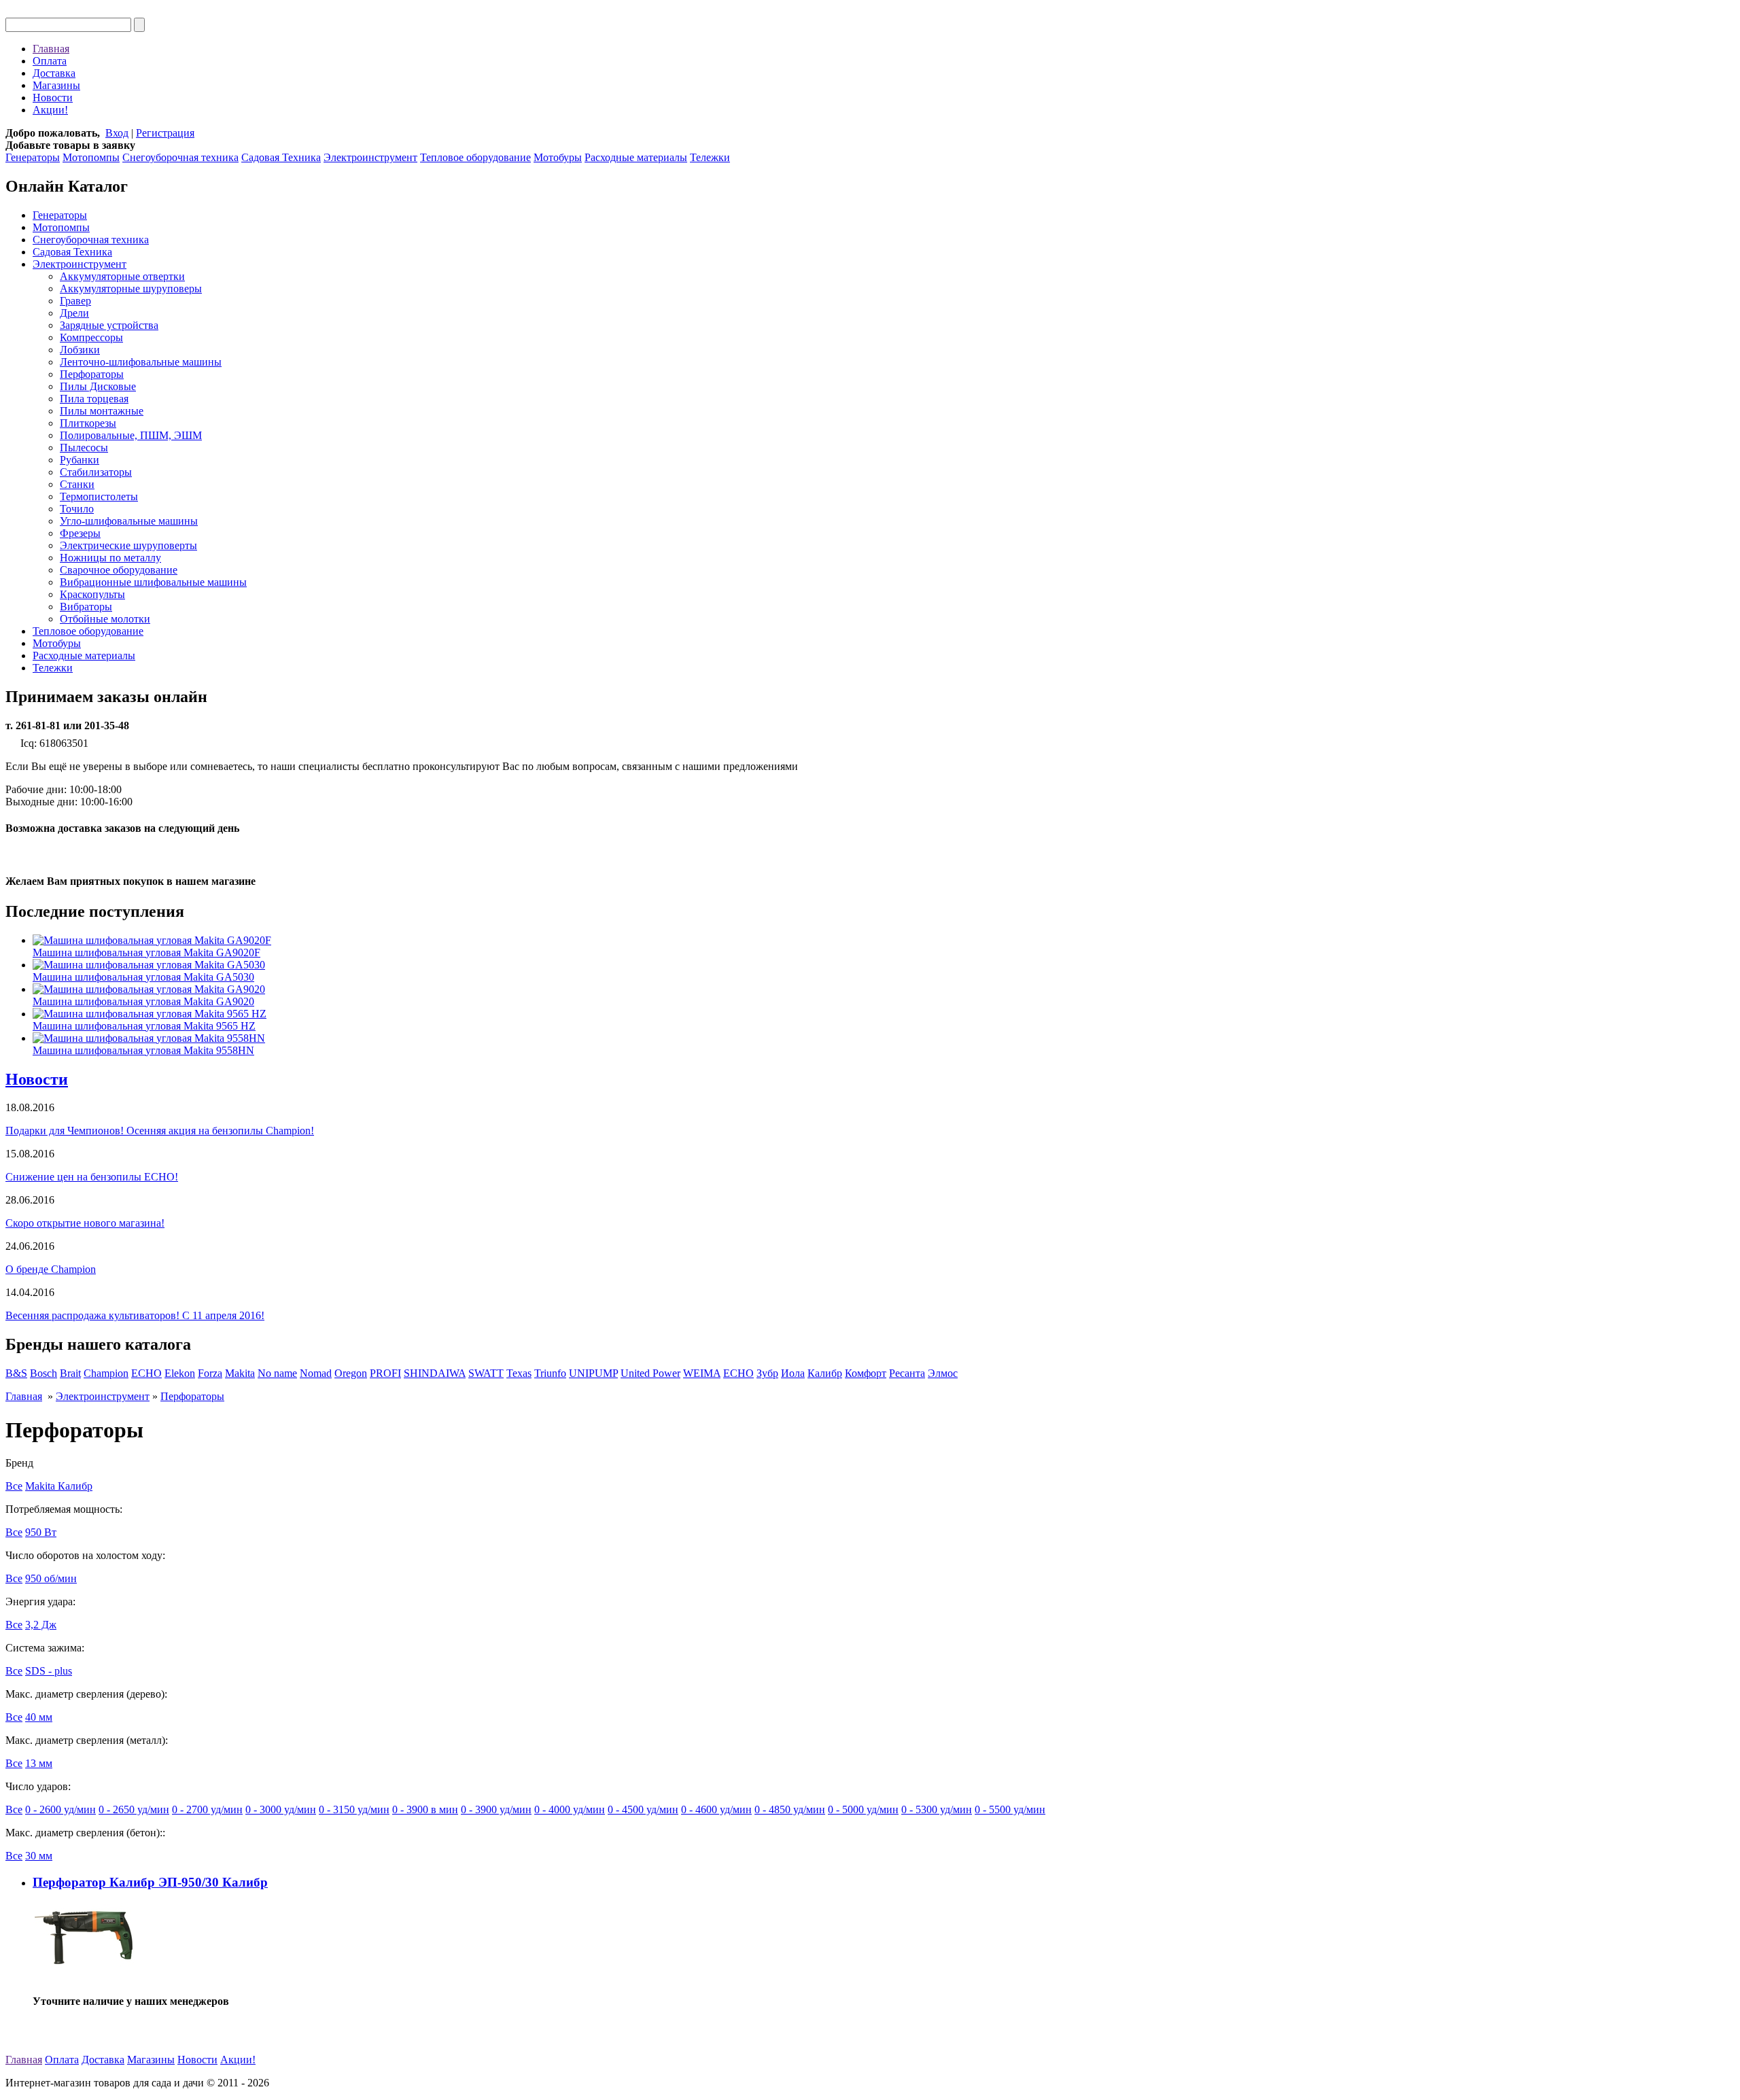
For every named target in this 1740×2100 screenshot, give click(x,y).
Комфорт (866, 1373)
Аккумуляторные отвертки (122, 276)
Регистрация (165, 133)
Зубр (767, 1373)
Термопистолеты (99, 496)
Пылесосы (84, 448)
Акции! (50, 110)
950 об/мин (51, 1578)
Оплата (50, 61)
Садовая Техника (281, 157)
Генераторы (33, 157)
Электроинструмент (370, 157)
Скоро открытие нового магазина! (85, 1223)
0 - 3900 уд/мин (496, 1809)
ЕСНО (738, 1373)
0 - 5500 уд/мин (1010, 1809)
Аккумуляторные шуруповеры (131, 288)
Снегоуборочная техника (180, 157)
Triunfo (550, 1373)
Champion (106, 1373)
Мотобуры (558, 157)
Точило (77, 509)
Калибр (825, 1373)
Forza (210, 1373)
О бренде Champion (51, 1269)
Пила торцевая (94, 399)
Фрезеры (80, 533)
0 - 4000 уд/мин (570, 1809)
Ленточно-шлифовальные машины (141, 362)
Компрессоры (91, 337)
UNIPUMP (593, 1373)
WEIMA (702, 1373)
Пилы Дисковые (98, 386)
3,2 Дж (41, 1625)
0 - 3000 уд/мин (281, 1809)
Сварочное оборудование (119, 570)
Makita (240, 1373)
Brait (70, 1373)
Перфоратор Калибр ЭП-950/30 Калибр (150, 1882)
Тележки (710, 157)
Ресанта (907, 1373)
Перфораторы (92, 374)
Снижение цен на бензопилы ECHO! (92, 1177)
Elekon (180, 1373)
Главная (51, 49)
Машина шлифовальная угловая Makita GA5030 (143, 977)
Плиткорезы (88, 423)
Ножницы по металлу (110, 558)
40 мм (39, 1717)
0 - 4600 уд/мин (716, 1809)
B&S (16, 1373)
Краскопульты (92, 594)
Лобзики (80, 350)
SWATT (486, 1373)
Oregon (351, 1373)
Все (14, 1486)
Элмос (943, 1373)
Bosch (43, 1373)
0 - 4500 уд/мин (643, 1809)
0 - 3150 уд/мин (354, 1809)
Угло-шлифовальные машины (129, 521)
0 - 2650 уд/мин (134, 1809)
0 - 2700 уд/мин (207, 1809)
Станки (77, 484)
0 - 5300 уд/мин (937, 1809)
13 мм (39, 1763)
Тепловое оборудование (475, 157)
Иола (793, 1373)
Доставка (54, 73)
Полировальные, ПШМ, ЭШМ (131, 435)
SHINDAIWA (435, 1373)
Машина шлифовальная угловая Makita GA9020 (143, 1001)
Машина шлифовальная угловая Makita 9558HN (143, 1050)
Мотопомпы (91, 157)
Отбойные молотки (105, 619)
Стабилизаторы (96, 472)
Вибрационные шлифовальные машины (153, 582)
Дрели (74, 313)
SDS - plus (49, 1671)
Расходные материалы (636, 157)
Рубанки (80, 460)
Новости (53, 98)
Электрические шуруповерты (128, 545)
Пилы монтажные (102, 411)
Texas (519, 1373)
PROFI (385, 1373)
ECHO (146, 1373)
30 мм (39, 1856)
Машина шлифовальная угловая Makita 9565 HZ (144, 1026)
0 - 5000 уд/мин (863, 1809)
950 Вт (41, 1532)
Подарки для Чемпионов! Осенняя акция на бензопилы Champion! (160, 1131)
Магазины (56, 85)
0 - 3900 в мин (425, 1809)
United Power (650, 1373)
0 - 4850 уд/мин (790, 1809)
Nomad (316, 1373)
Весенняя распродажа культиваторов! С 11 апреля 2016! (135, 1315)
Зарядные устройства (109, 325)
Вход (117, 133)
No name (277, 1373)
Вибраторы (86, 607)
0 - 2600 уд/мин (60, 1809)
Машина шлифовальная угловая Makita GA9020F (146, 952)
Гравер (75, 301)
